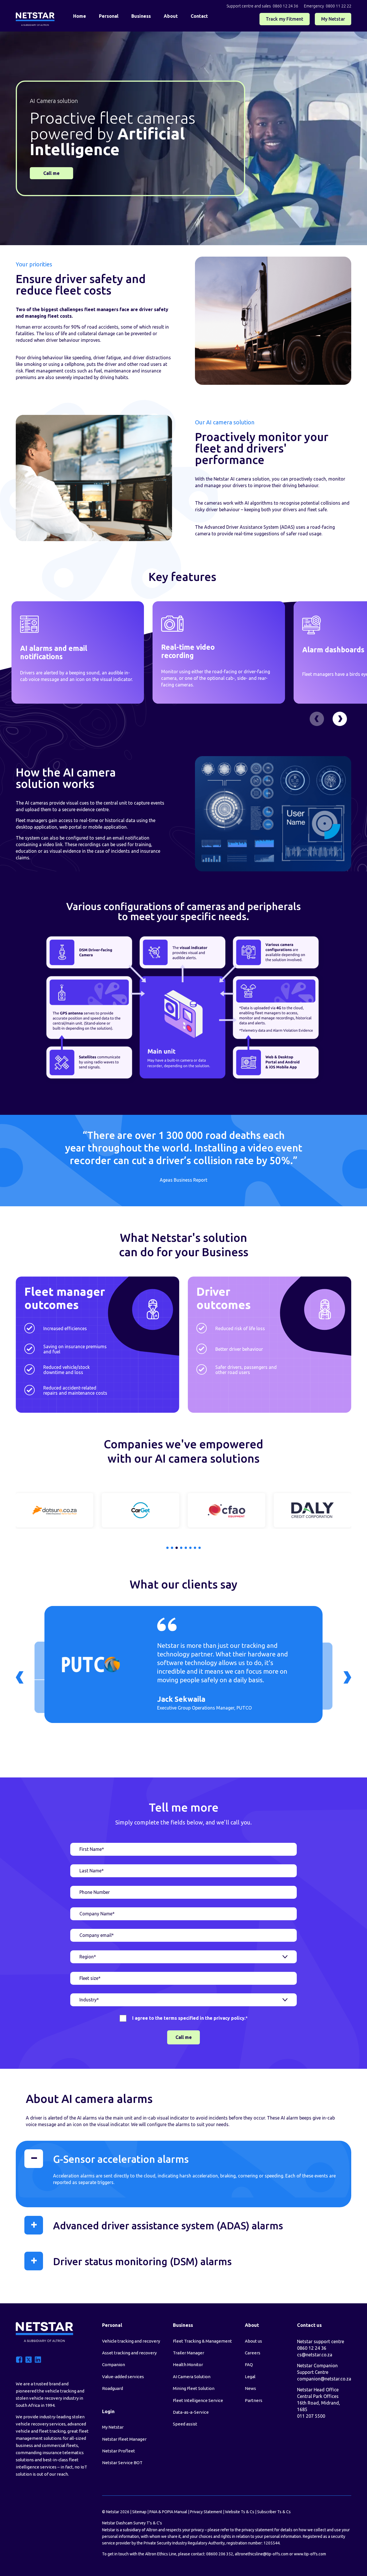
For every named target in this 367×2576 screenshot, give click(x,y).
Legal (250, 2377)
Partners (254, 2400)
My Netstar (333, 19)
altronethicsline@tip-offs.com (262, 2554)
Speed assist (185, 2424)
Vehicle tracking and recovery (131, 2341)
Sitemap (139, 2512)
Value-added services (123, 2377)
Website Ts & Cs (240, 2512)
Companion (114, 2365)
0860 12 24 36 (285, 6)
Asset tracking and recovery (129, 2353)
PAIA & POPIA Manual (168, 2512)
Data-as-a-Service (191, 2412)
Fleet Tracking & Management (202, 2341)
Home (80, 16)
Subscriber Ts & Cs (274, 2512)
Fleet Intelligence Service (198, 2400)
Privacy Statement (206, 2512)
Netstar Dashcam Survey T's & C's (132, 2523)
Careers (253, 2353)
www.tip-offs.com (310, 2554)
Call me (51, 173)
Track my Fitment (285, 19)
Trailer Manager (189, 2353)
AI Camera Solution (192, 2377)
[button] (340, 719)
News (250, 2388)
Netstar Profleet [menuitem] (119, 2451)
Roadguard (113, 2388)
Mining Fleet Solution (194, 2388)
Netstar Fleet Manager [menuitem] (124, 2439)
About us (253, 2341)
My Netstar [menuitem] (113, 2427)
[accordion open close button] (34, 2159)
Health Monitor (188, 2365)
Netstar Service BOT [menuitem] (122, 2463)
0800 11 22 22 (338, 6)
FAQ (249, 2365)
